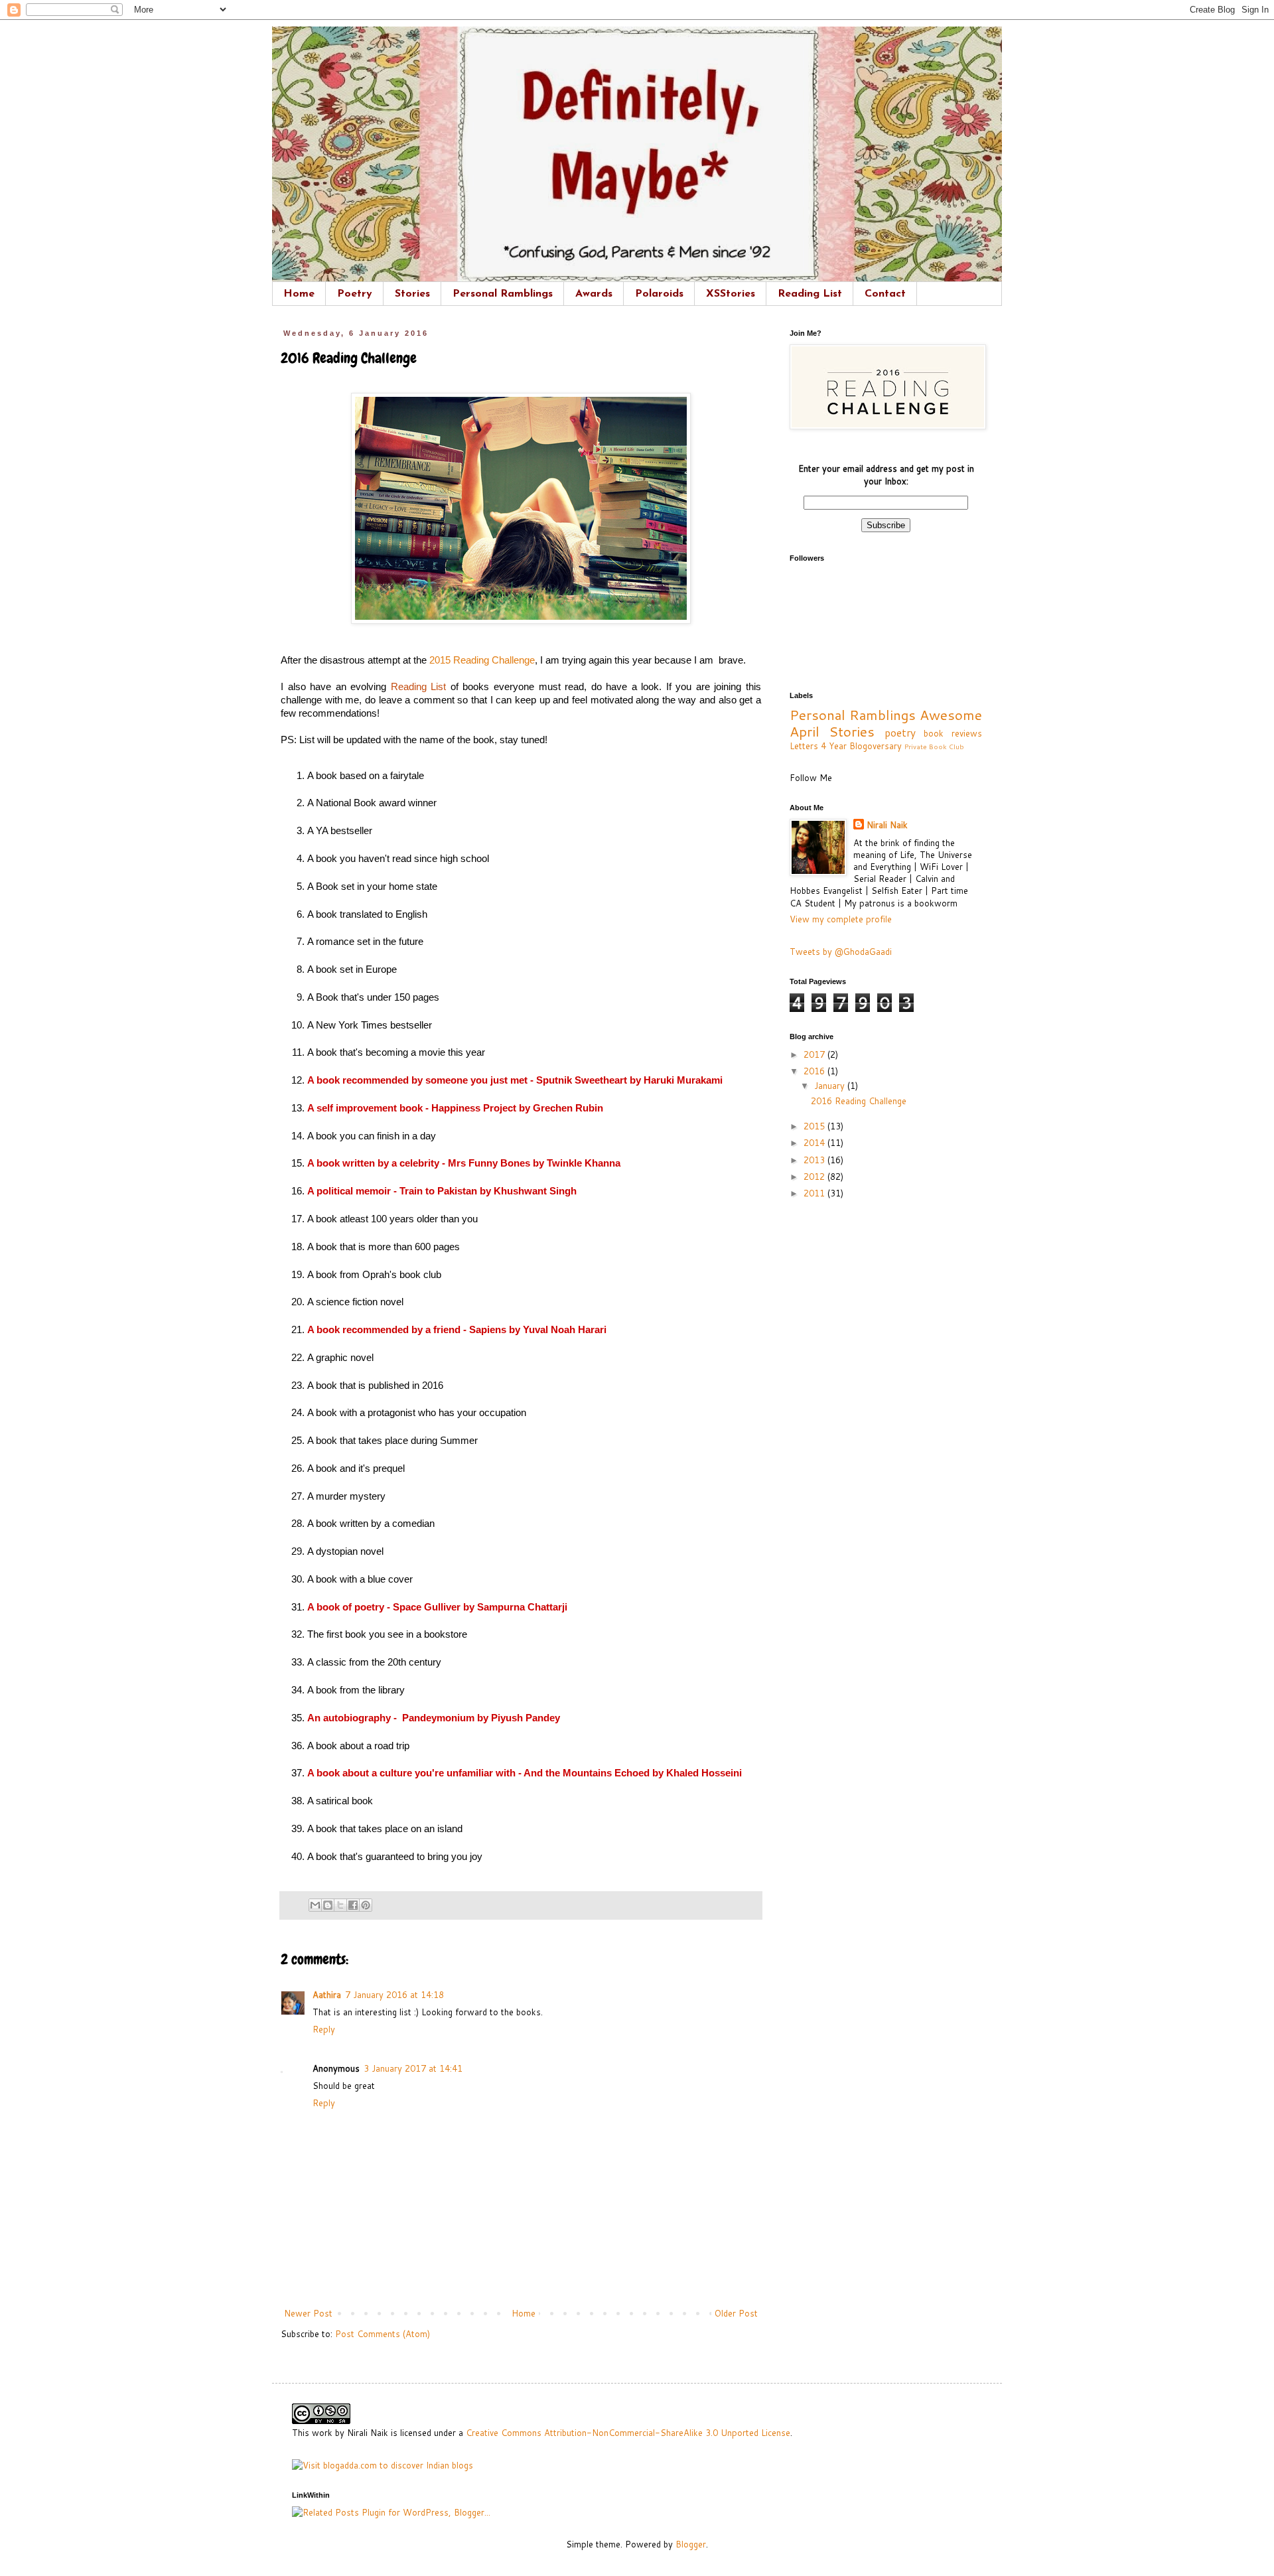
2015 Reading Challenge (482, 660)
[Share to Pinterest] (366, 1905)
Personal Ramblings (503, 294)
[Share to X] (340, 1905)
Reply (324, 2029)
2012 (815, 1177)
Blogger (691, 2544)
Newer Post (308, 2313)
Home (299, 294)
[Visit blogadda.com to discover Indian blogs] (383, 2465)
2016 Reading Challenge (859, 1101)
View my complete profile (841, 919)
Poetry (355, 294)
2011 (815, 1193)
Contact (885, 294)
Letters (804, 746)
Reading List (810, 294)
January (831, 1086)
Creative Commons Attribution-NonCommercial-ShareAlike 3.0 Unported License (628, 2433)
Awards (594, 294)
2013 (815, 1160)
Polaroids (659, 294)
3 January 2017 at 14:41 (413, 2068)
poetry (900, 733)
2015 (815, 1126)
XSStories (731, 294)
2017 (815, 1054)
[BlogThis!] (328, 1905)
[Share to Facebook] (353, 1905)
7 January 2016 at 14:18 (394, 1995)
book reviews (953, 733)
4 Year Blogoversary (861, 746)
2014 (815, 1143)
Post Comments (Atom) (383, 2334)
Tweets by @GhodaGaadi (841, 952)
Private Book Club (934, 747)
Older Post (736, 2313)
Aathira (327, 1995)
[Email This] (315, 1905)
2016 (815, 1071)
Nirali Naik (887, 825)
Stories (412, 294)
